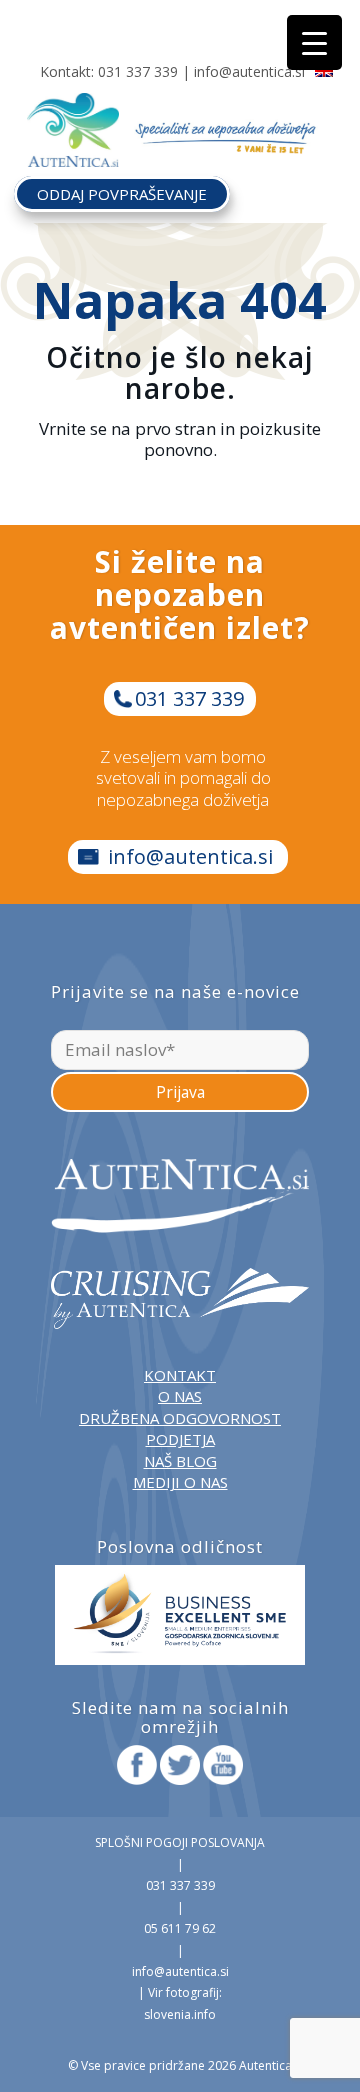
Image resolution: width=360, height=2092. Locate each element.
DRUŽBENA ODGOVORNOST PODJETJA (180, 1428)
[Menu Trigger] (314, 42)
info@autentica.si (249, 71)
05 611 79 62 (180, 1928)
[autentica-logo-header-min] (73, 105)
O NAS (180, 1396)
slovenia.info (180, 2014)
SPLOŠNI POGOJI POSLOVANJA (180, 1842)
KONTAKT (180, 1375)
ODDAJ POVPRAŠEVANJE (122, 194)
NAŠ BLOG (180, 1461)
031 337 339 (138, 71)
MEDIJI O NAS (180, 1482)
